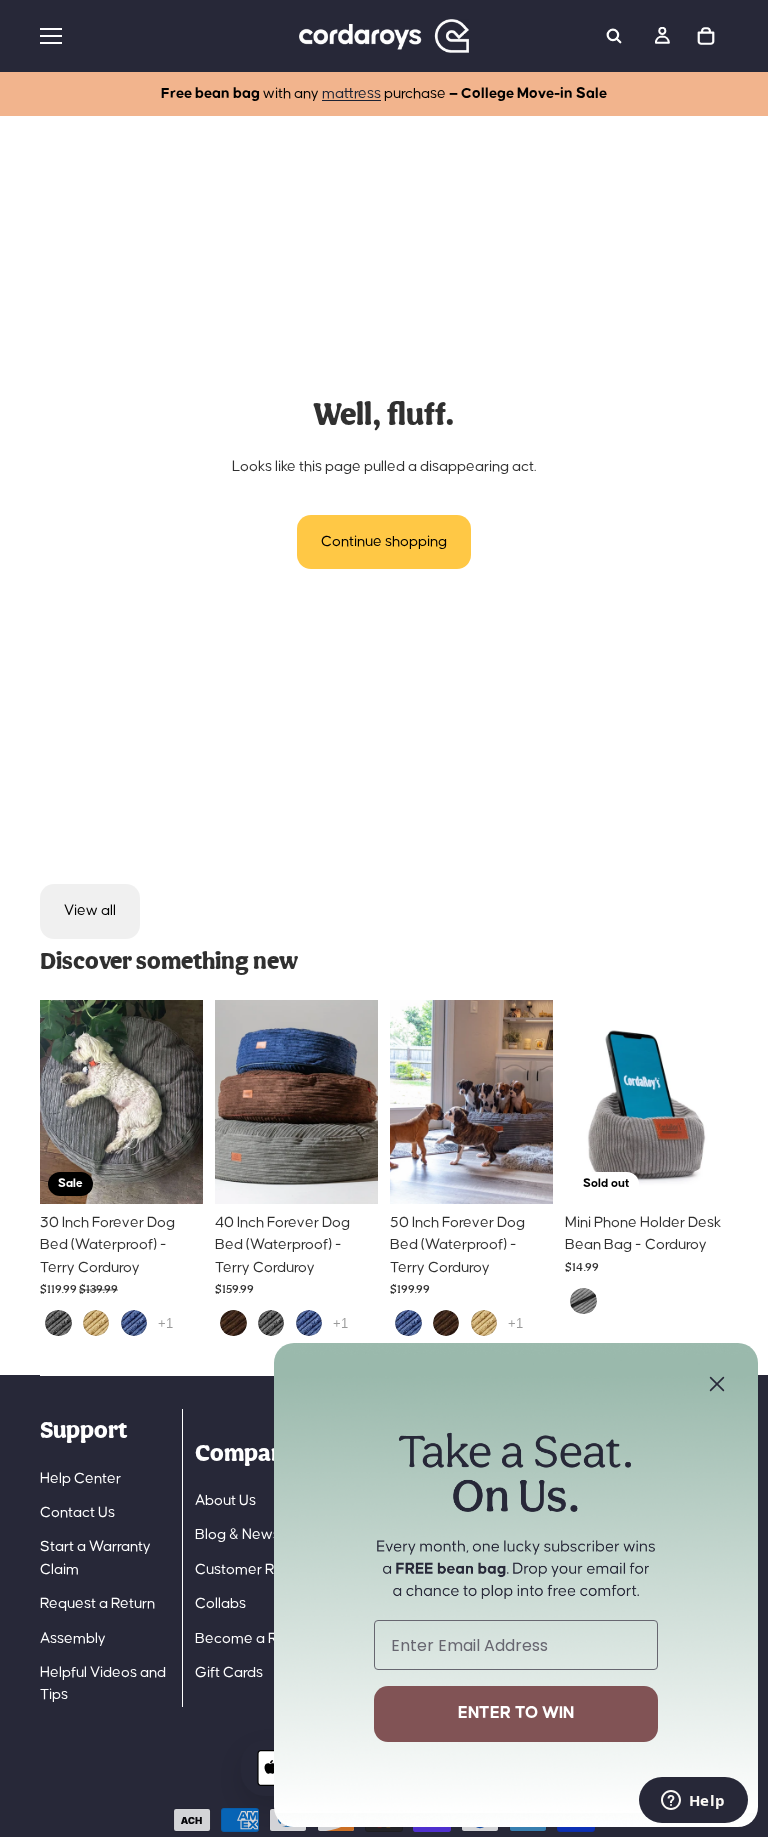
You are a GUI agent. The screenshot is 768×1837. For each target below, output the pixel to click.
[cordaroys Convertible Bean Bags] (384, 36)
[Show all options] (165, 1323)
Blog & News (237, 1534)
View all (90, 910)
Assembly (73, 1638)
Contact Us (77, 1512)
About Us (225, 1500)
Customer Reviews (258, 1569)
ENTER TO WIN (516, 1713)
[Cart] (706, 36)
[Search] (614, 36)
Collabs (220, 1603)
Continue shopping (384, 541)
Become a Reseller (258, 1638)
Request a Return (97, 1603)
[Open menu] (155, 36)
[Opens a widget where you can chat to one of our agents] (693, 1802)
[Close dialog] (717, 1384)
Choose (189, 1172)
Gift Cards (229, 1672)
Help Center (80, 1478)
